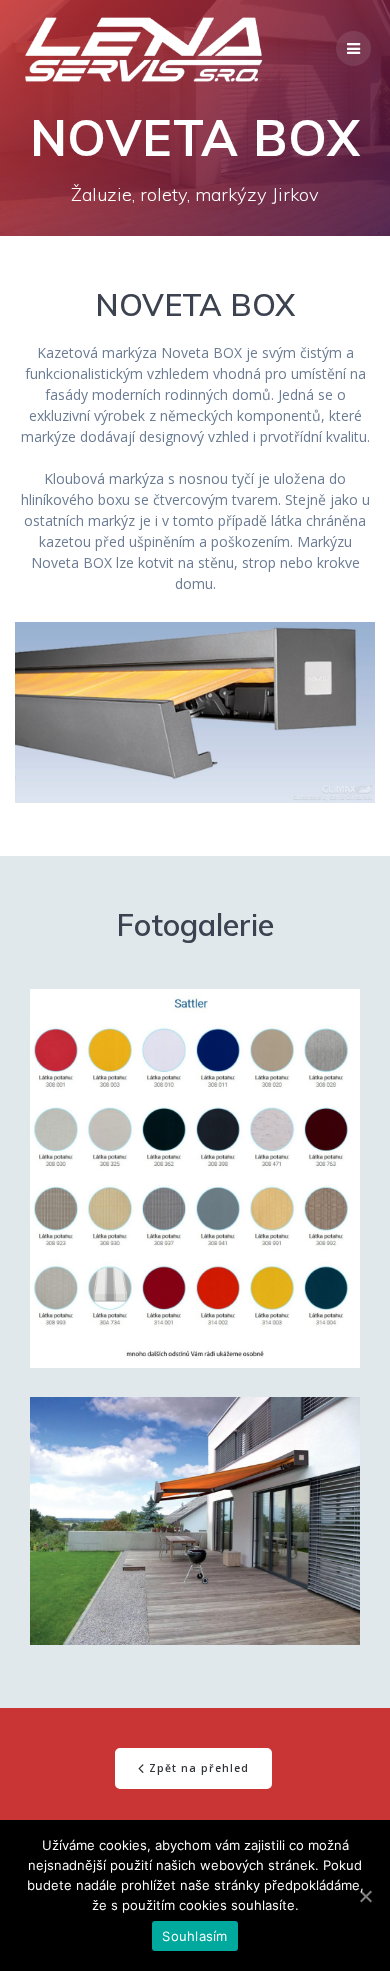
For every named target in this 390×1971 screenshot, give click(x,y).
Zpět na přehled (199, 1768)
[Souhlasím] (365, 1896)
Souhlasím (194, 1936)
